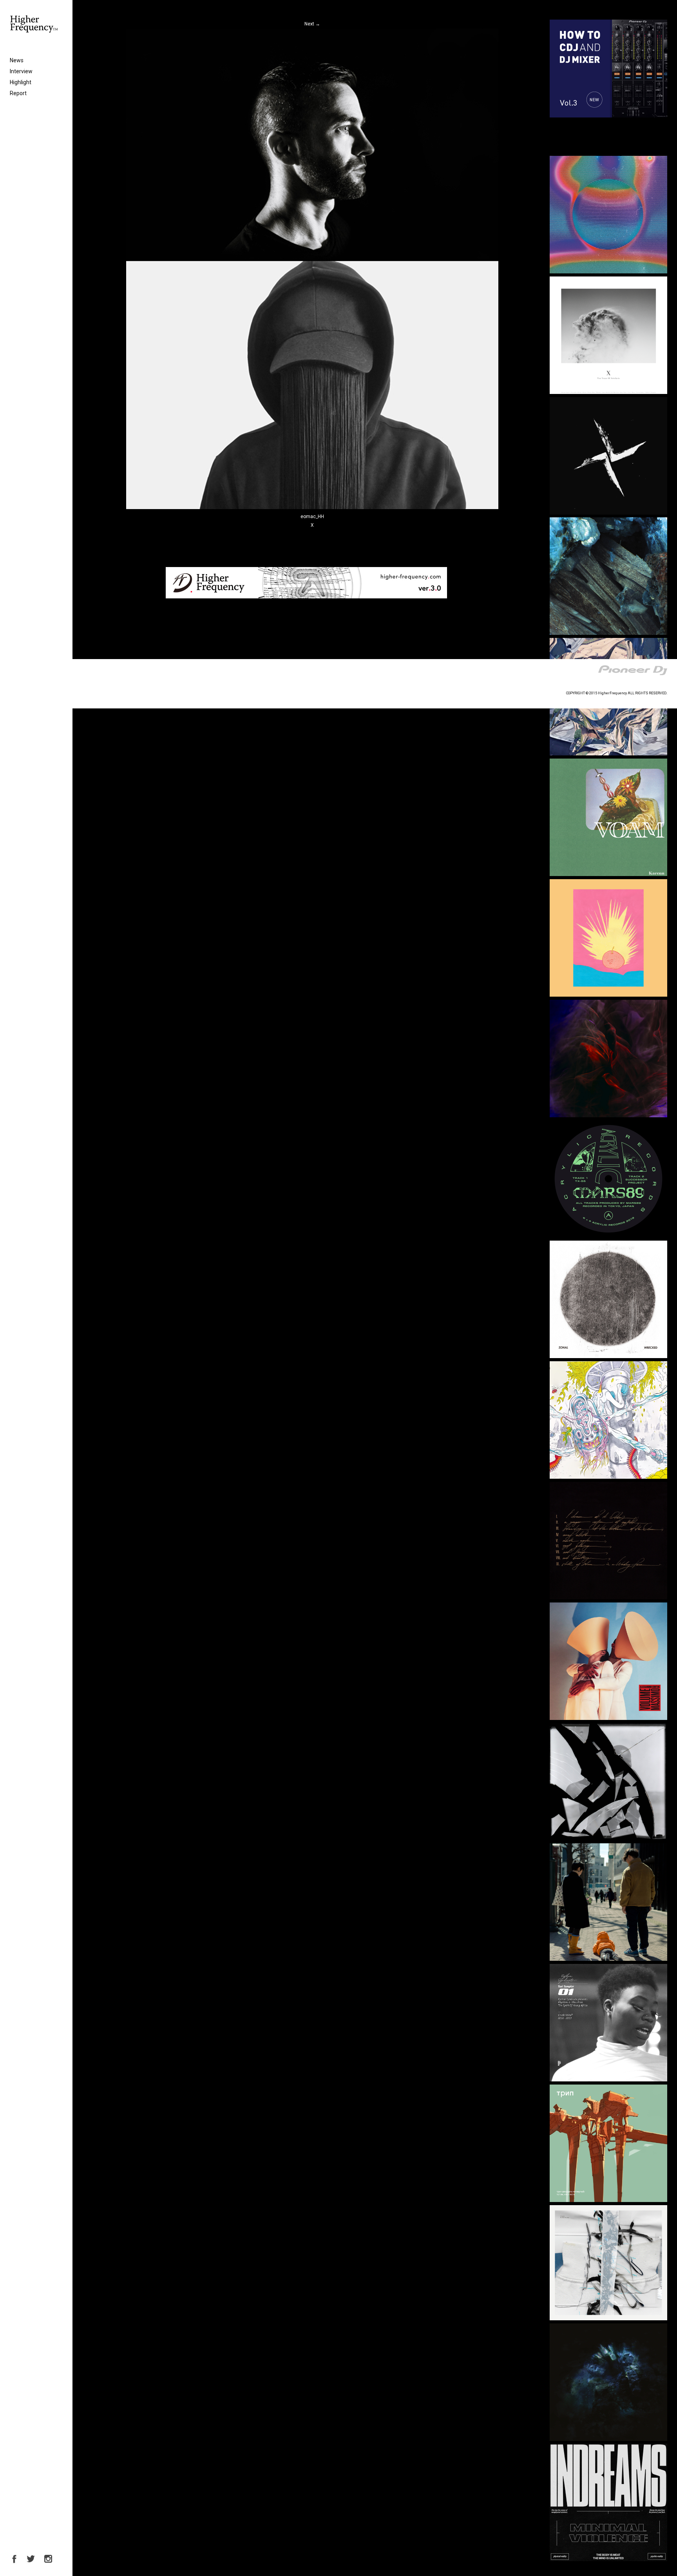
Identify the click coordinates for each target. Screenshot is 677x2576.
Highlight (21, 82)
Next (312, 24)
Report (18, 93)
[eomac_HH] (312, 508)
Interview (21, 71)
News (17, 60)
